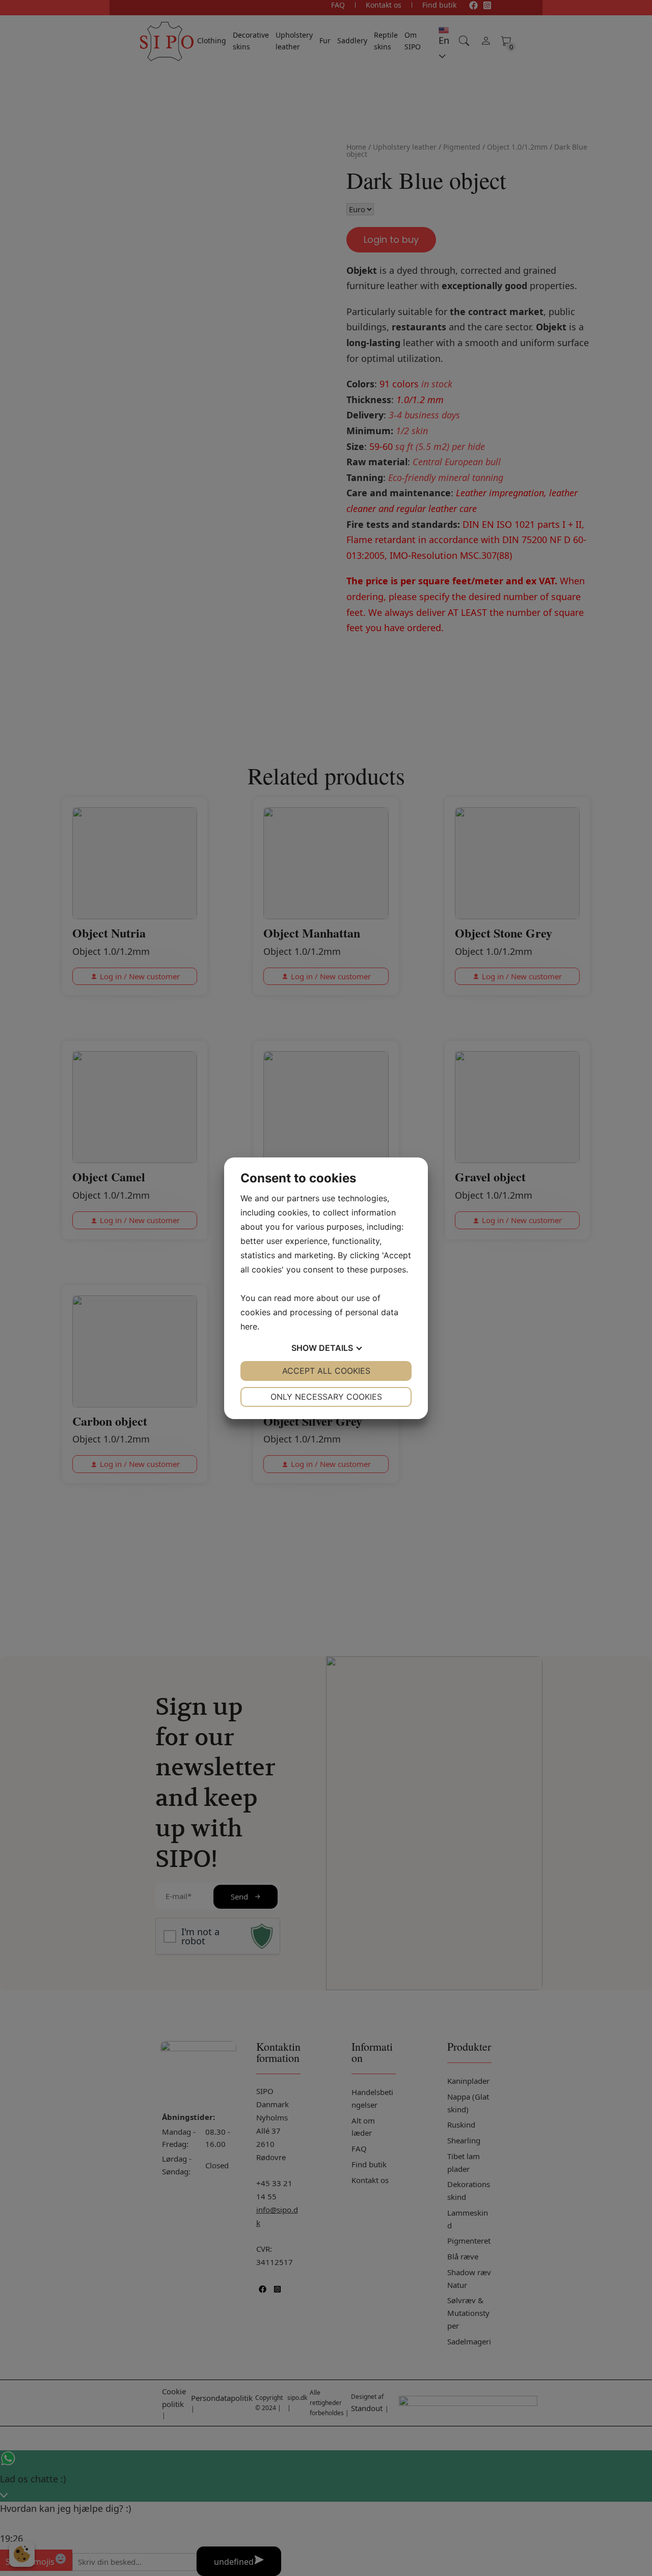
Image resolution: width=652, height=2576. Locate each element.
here (249, 1326)
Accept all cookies (326, 1371)
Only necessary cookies (326, 1397)
